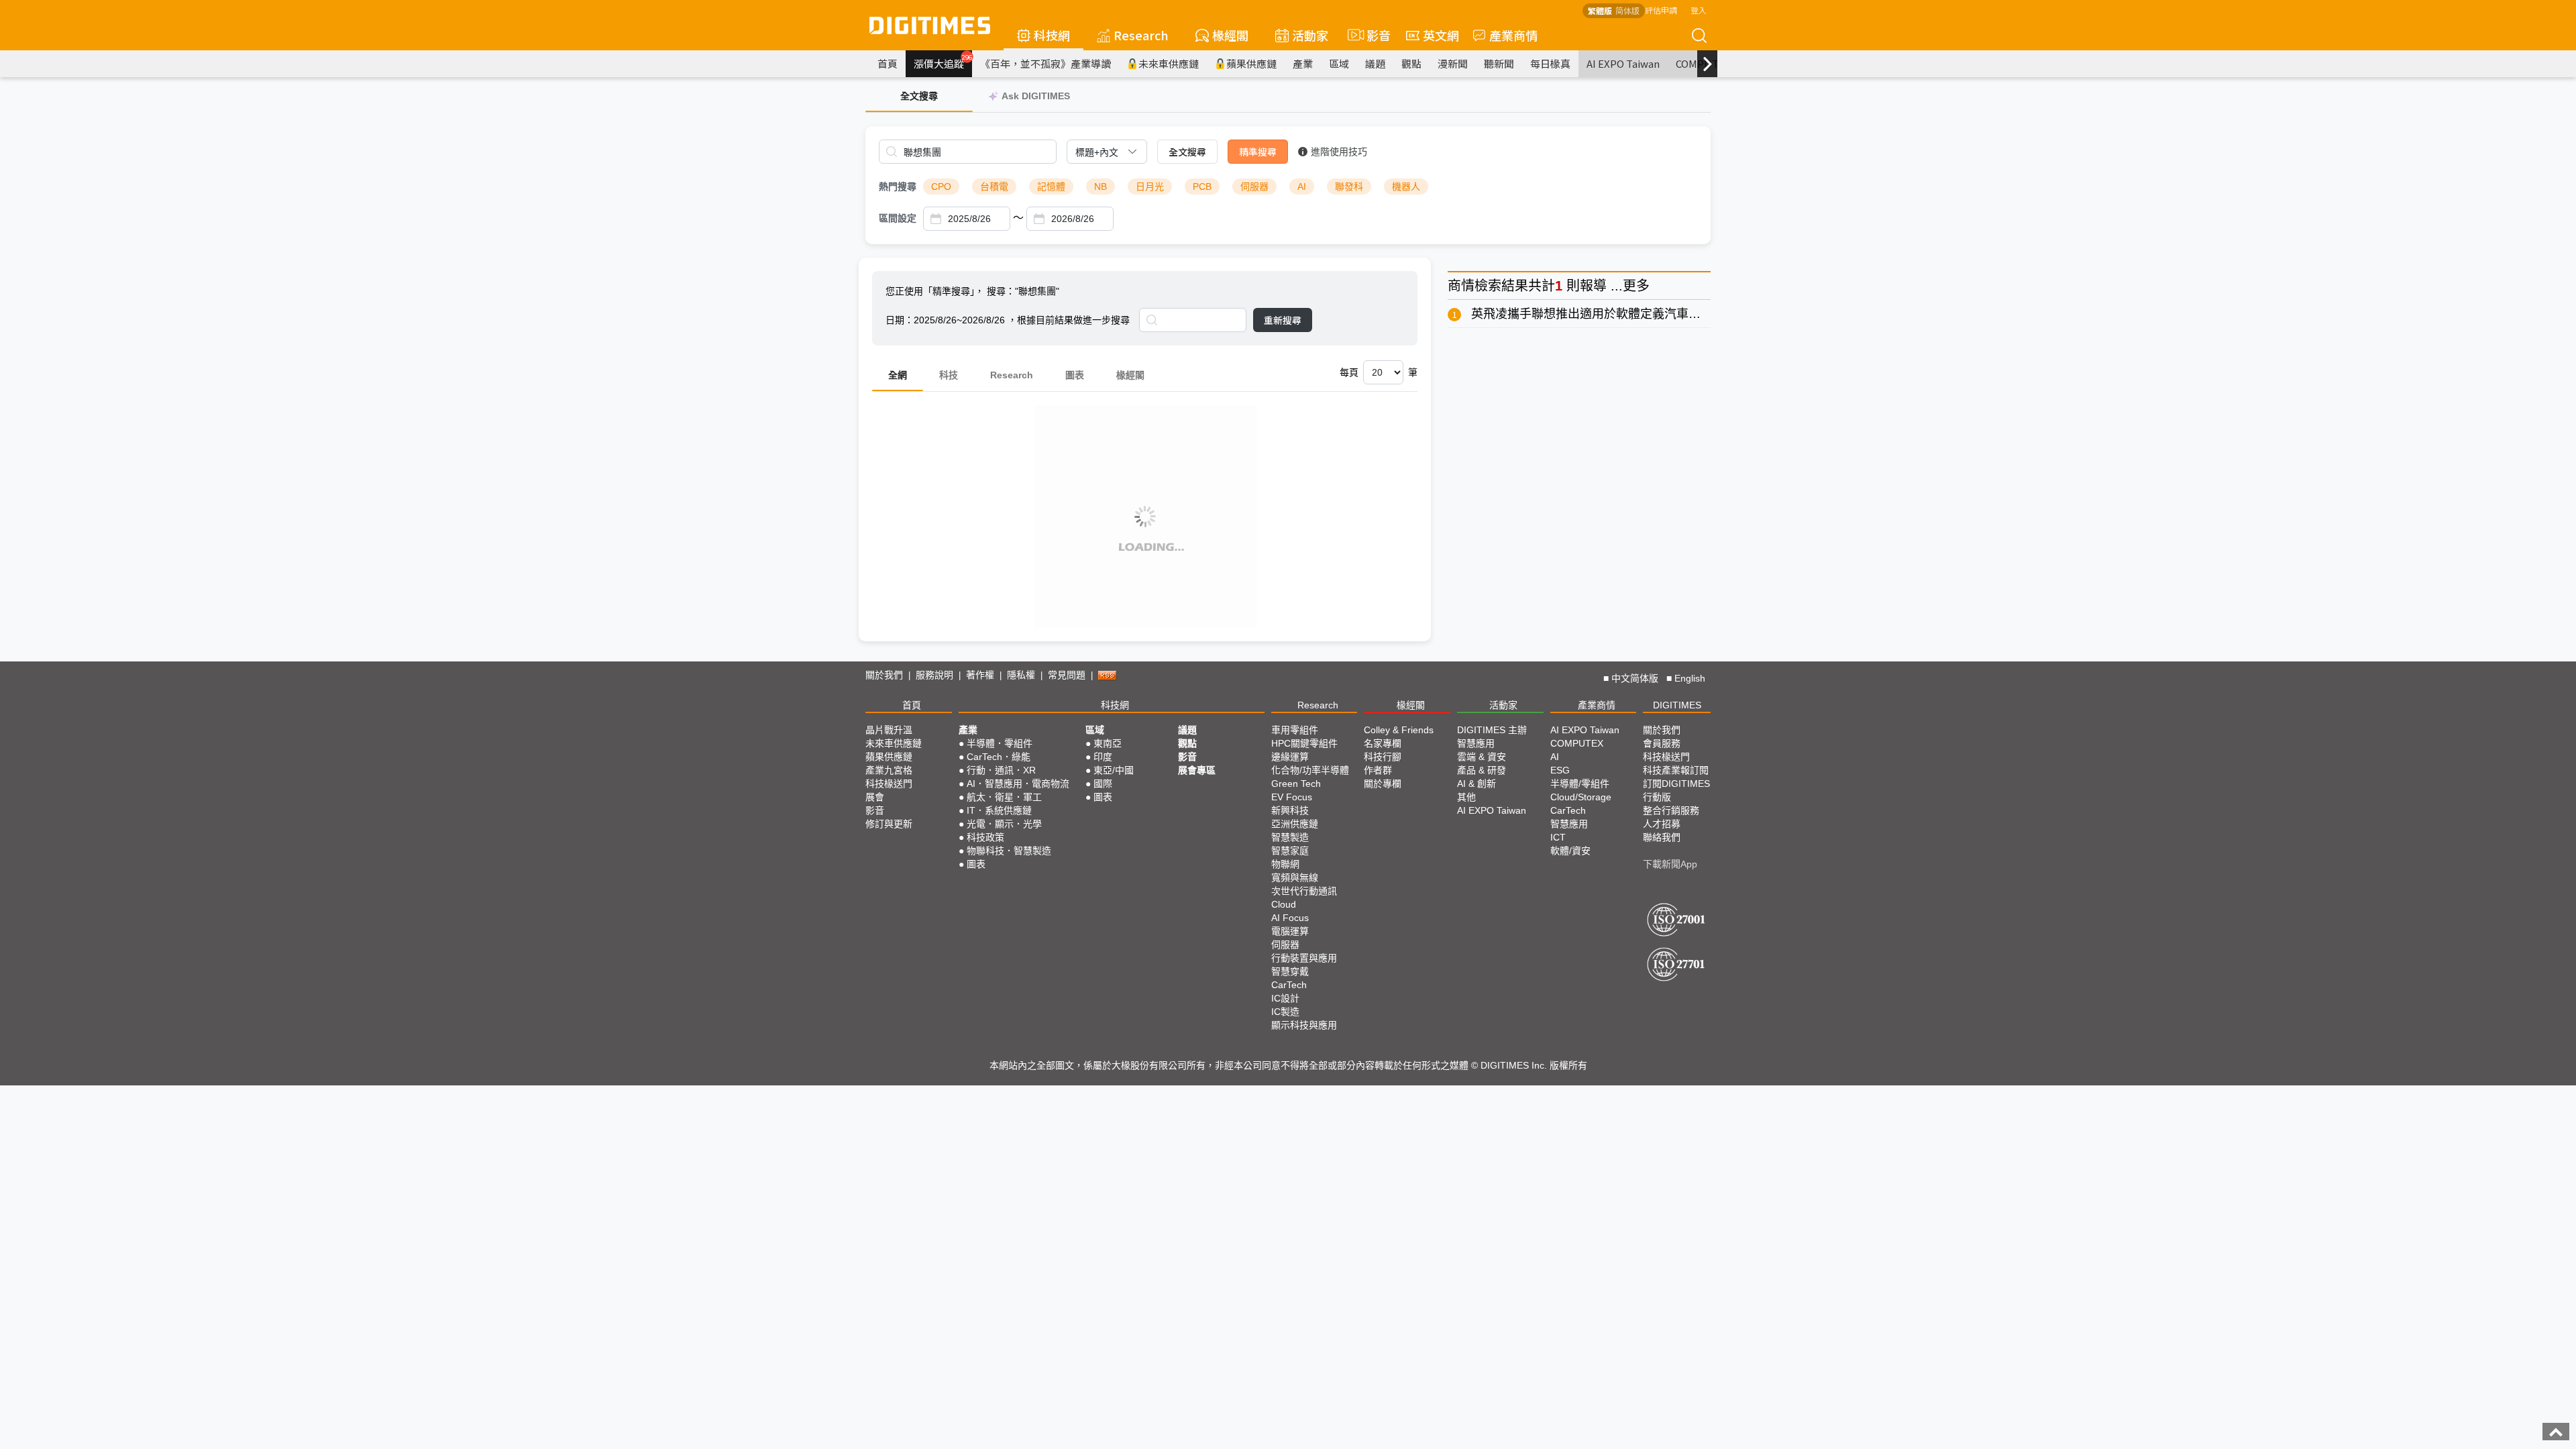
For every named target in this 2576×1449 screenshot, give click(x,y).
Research (1141, 35)
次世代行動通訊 (1304, 891)
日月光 (1150, 186)
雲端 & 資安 (1482, 757)
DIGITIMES (1677, 705)
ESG (1560, 770)
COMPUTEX (1577, 743)
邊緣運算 (1290, 757)
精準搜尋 (1258, 152)
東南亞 (1108, 743)
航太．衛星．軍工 (1004, 797)
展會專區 (1197, 770)
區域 (1339, 63)
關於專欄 (1383, 784)
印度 (1103, 757)
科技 (949, 375)
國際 (1103, 784)
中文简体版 (1635, 678)
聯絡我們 (1662, 837)
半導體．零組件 (1000, 743)
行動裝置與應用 (1304, 958)
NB (1101, 186)
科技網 (1052, 35)
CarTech (1289, 985)
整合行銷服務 (1671, 810)
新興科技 (1290, 810)
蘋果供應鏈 (1251, 63)
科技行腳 (1383, 757)
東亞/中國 (1114, 770)
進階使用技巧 (1339, 152)
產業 (1303, 63)
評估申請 (1661, 10)
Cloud (1284, 904)
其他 (1466, 797)
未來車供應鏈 (1169, 63)
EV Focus (1292, 797)
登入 (1699, 10)
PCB (1202, 186)
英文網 (1441, 35)
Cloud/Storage (1581, 797)
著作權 (980, 675)
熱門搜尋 (898, 186)
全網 (898, 375)
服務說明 (934, 675)
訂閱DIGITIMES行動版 (1676, 790)
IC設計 (1285, 998)
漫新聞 (1453, 63)
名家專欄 (1383, 743)
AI (1302, 186)
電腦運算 (1290, 931)
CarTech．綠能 (999, 757)
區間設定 (898, 218)
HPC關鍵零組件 (1304, 743)
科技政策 (985, 837)
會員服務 (1662, 743)
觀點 (1411, 63)
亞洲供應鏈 (1295, 824)
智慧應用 (1476, 743)
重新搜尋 (1283, 320)
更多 (1636, 286)
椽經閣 (1230, 35)
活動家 (1310, 35)
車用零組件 (1295, 730)
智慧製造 (1290, 837)
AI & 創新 (1477, 784)
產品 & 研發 (1482, 770)
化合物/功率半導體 (1310, 770)
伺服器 (1254, 186)
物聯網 (1285, 864)
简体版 (1627, 10)
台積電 (994, 186)
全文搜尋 (1187, 152)
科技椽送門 (889, 784)
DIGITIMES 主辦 (1492, 730)
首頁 (888, 63)
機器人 (1406, 186)
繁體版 (1600, 10)
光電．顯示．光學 (1004, 824)
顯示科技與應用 (1304, 1025)
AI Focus (1290, 918)
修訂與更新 (889, 824)
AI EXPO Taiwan (1623, 63)
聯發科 (1349, 186)
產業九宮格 (889, 770)
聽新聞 (1499, 63)
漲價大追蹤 (943, 62)
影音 (1373, 35)
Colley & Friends (1399, 730)
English (1690, 678)
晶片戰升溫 (889, 730)
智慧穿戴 (1290, 971)
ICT (1558, 837)
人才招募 (1662, 824)
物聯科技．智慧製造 (1009, 851)
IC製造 (1285, 1012)
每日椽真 (1550, 63)
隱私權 (1021, 675)
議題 (1375, 63)
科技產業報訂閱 (1676, 770)
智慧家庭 (1290, 851)
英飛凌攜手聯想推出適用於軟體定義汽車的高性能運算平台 (1628, 314)
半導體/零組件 (1580, 784)
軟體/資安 (1570, 851)
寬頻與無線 (1295, 877)
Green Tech (1296, 784)
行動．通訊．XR (1001, 770)
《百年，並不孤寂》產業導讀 (1045, 63)
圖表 (1075, 375)
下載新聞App (1670, 864)
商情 (1461, 286)
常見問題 (1067, 675)
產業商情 (1513, 35)
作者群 (1378, 770)
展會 (875, 797)
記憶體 (1051, 186)
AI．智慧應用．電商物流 (1018, 784)
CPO (941, 186)
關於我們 (884, 675)
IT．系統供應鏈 (999, 810)
